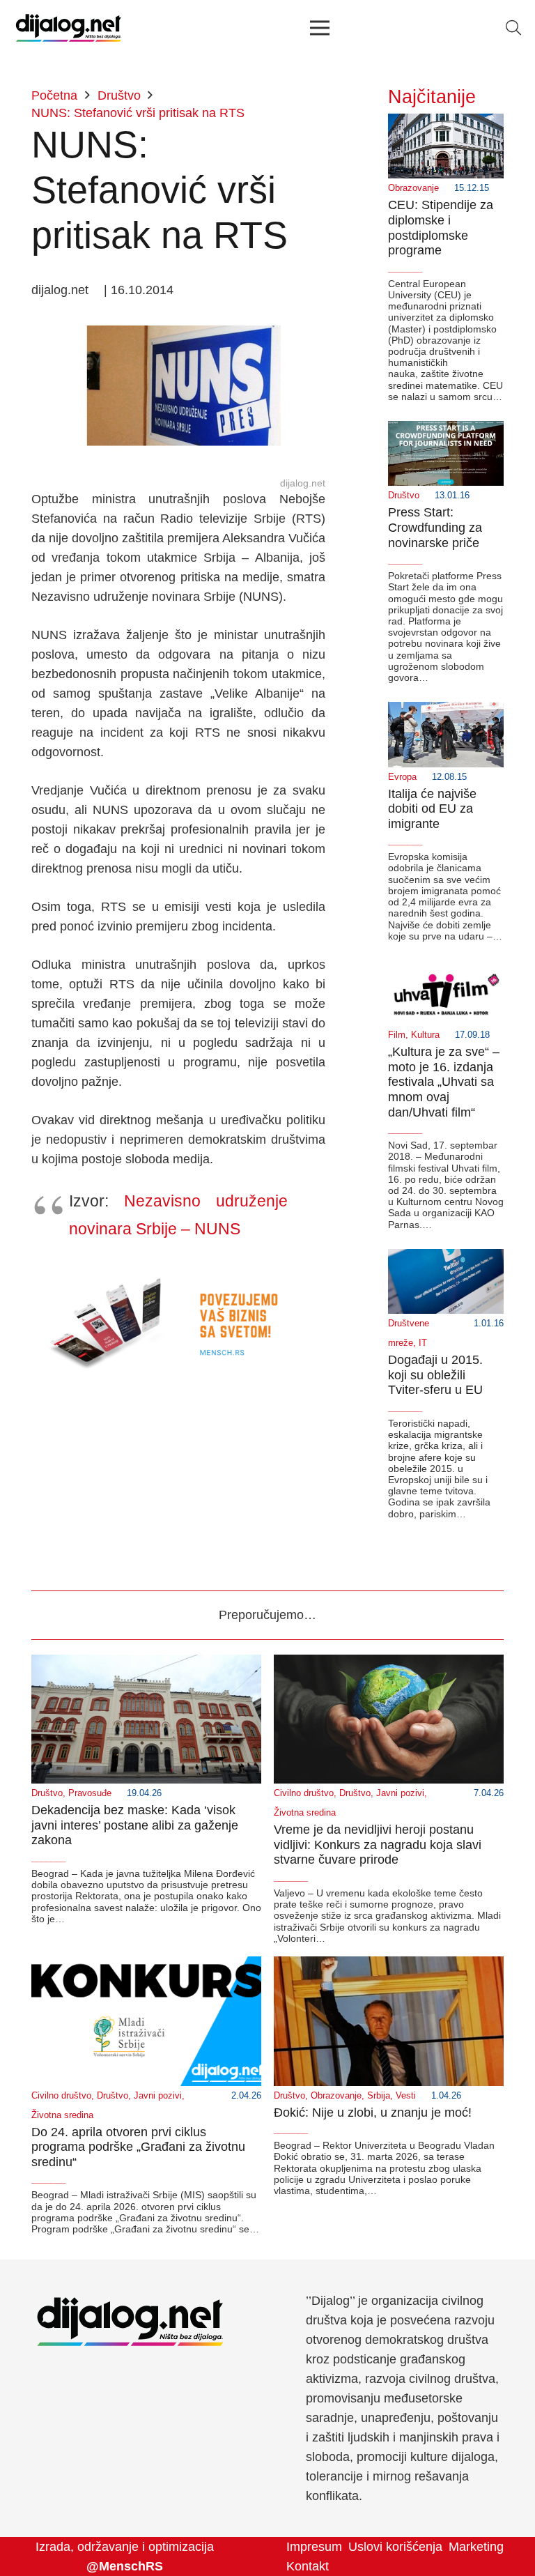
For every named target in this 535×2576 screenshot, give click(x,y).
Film (397, 1035)
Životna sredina (305, 1813)
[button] (513, 28)
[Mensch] (178, 1272)
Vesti (406, 2096)
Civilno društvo (304, 1793)
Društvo (404, 496)
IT (423, 1343)
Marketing (476, 2547)
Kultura (425, 1035)
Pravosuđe (90, 1793)
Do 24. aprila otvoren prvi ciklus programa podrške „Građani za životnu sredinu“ (138, 2147)
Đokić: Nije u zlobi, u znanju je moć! (373, 2113)
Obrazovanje (413, 188)
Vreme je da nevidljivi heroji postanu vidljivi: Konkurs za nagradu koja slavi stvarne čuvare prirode (378, 1845)
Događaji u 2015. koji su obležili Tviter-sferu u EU (435, 1375)
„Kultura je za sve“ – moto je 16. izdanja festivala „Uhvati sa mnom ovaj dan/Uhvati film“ (444, 1082)
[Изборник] (319, 28)
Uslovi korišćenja (395, 2547)
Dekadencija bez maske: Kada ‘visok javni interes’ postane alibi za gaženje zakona (135, 1825)
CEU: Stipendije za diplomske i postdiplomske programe (441, 228)
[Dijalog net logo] (69, 28)
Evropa (402, 777)
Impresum (314, 2547)
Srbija (379, 2096)
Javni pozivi (400, 1793)
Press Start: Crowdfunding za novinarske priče (435, 527)
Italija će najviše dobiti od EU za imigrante (432, 809)
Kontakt (308, 2566)
